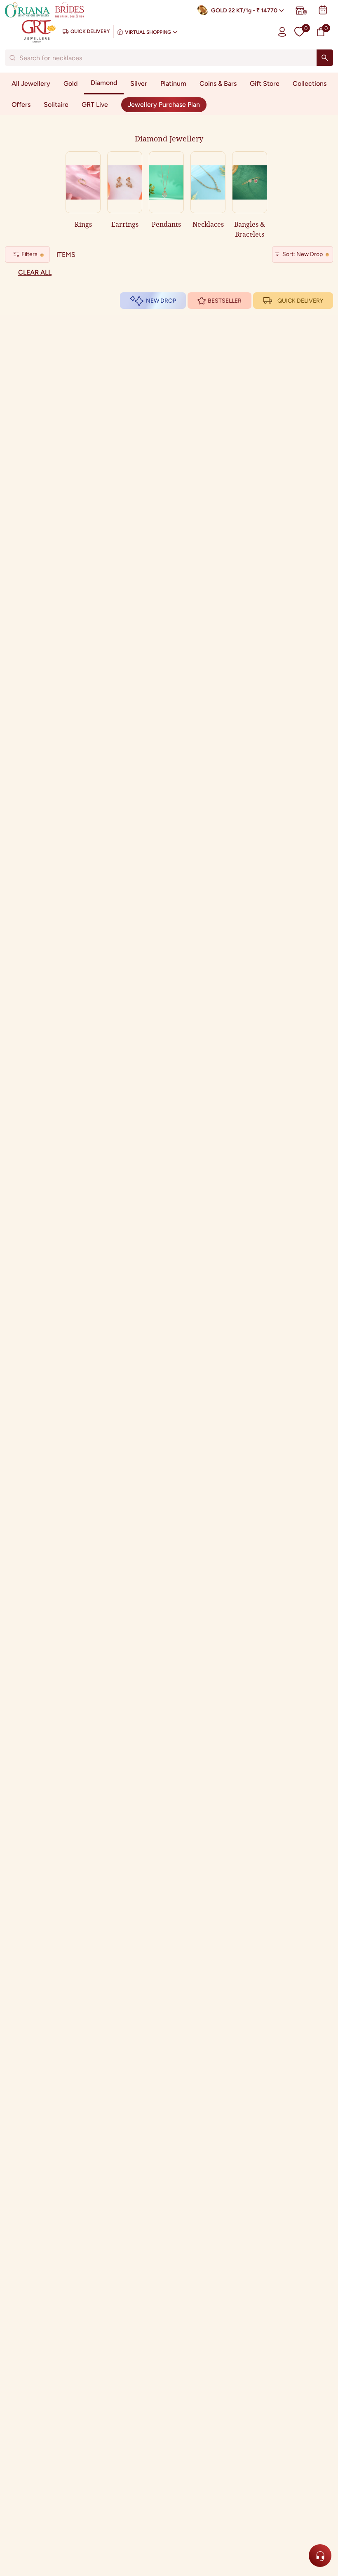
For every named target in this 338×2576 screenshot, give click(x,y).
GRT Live (95, 105)
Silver (139, 83)
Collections (310, 83)
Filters (29, 254)
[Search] (325, 58)
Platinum (173, 83)
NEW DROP (161, 301)
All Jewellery (31, 83)
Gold (70, 83)
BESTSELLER (225, 301)
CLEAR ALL (35, 272)
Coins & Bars (218, 83)
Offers (21, 105)
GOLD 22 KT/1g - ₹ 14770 (244, 11)
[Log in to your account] (282, 32)
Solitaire (56, 105)
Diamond (104, 83)
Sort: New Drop (303, 254)
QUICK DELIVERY (300, 301)
